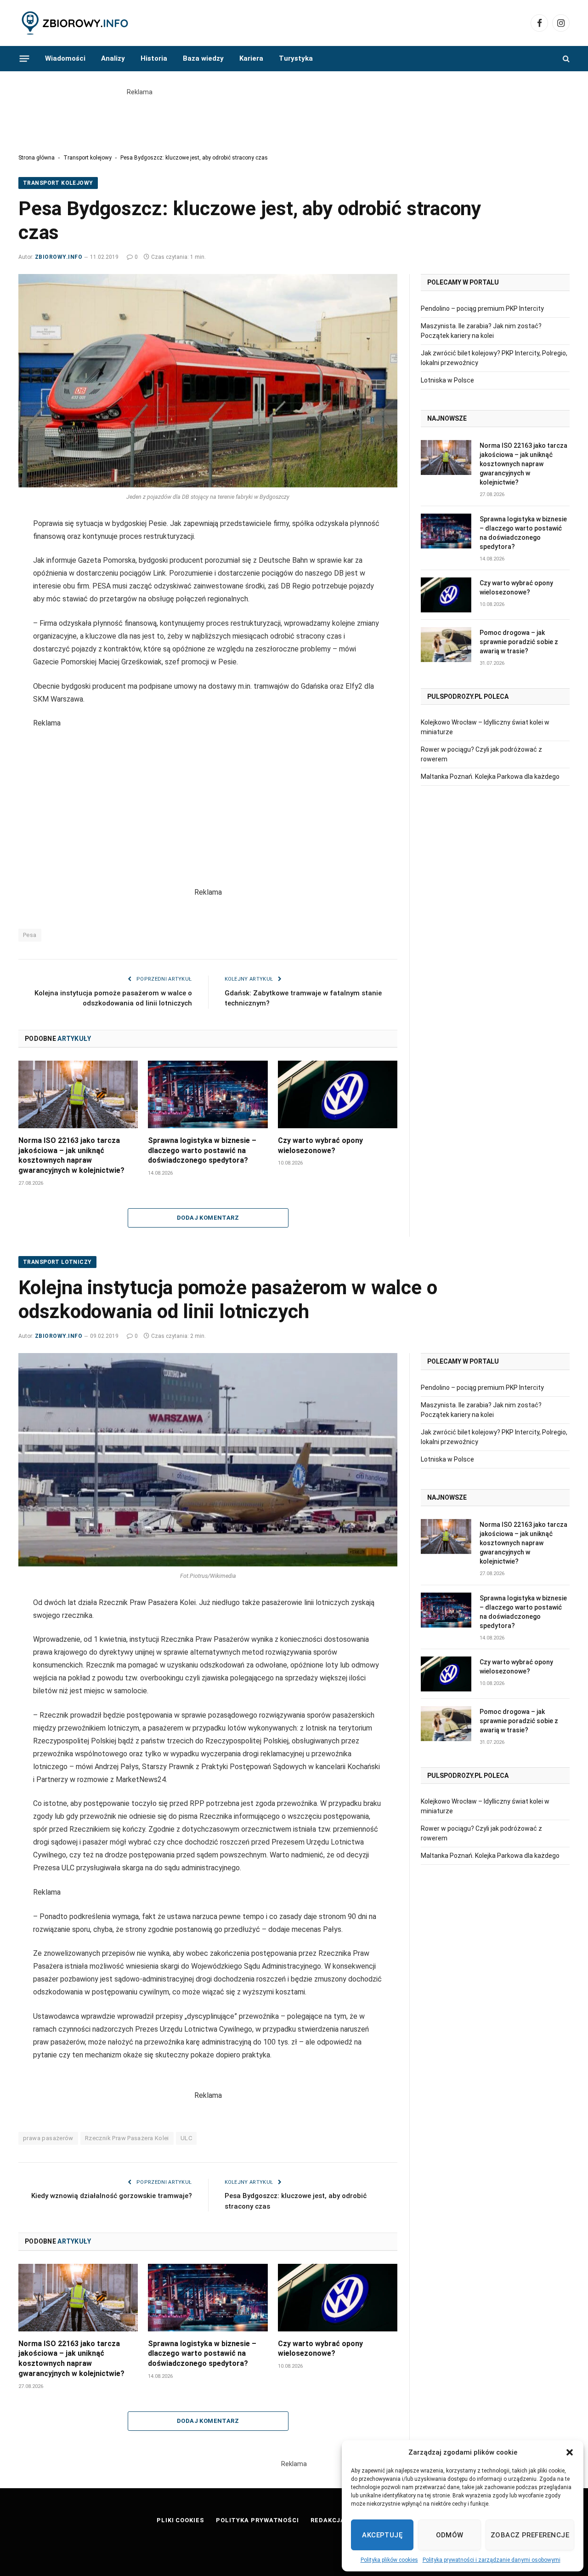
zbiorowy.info (59, 257)
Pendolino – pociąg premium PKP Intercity (482, 308)
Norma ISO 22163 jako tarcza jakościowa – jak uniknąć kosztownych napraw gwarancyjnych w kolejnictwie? (71, 1155)
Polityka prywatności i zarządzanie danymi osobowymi (492, 2560)
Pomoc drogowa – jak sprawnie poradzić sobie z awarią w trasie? (519, 642)
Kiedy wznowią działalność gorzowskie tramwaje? (112, 2196)
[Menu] (25, 58)
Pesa (30, 935)
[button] (570, 2452)
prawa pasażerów (48, 2138)
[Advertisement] (294, 118)
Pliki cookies (181, 2520)
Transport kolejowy (88, 158)
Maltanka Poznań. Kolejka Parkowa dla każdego (490, 777)
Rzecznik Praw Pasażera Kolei (127, 2138)
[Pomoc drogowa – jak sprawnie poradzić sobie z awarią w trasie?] (446, 645)
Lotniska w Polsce (447, 380)
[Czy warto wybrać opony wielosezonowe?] (338, 1094)
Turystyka (296, 58)
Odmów (450, 2535)
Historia (154, 58)
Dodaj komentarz (208, 1218)
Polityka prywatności (257, 2520)
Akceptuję (382, 2535)
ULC (186, 2138)
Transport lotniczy (57, 1262)
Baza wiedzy (203, 58)
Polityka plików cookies (389, 2560)
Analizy (113, 58)
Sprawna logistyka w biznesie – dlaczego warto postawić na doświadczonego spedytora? (202, 1151)
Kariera (251, 58)
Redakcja (328, 2520)
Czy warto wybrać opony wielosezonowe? (320, 1145)
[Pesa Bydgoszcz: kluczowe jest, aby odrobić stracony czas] (208, 381)
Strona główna (37, 158)
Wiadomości (65, 58)
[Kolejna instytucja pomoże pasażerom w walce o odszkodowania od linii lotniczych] (208, 1460)
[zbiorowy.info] (76, 23)
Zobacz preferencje (530, 2535)
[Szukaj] (565, 59)
